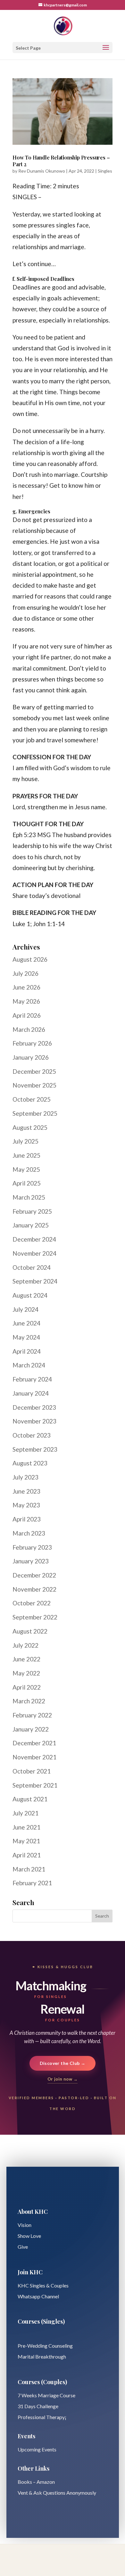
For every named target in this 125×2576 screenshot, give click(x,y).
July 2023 (25, 1477)
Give (23, 2247)
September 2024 (35, 1281)
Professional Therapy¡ (42, 2417)
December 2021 (34, 1743)
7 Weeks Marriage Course (46, 2395)
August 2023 (30, 1463)
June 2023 (26, 1491)
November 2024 (34, 1253)
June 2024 (26, 1323)
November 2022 (34, 1589)
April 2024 (27, 1351)
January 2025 (31, 1225)
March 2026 (29, 1029)
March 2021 (29, 1869)
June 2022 (26, 1659)
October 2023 (32, 1435)
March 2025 (29, 1197)
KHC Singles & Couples (43, 2285)
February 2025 (32, 1211)
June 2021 (26, 1827)
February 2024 (32, 1379)
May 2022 (26, 1673)
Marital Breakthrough (42, 2356)
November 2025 (34, 1085)
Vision (25, 2225)
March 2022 (29, 1701)
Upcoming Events (37, 2449)
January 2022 (31, 1729)
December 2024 (34, 1239)
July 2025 (25, 1141)
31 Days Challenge (38, 2406)
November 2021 (34, 1757)
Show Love (29, 2236)
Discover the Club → (63, 2063)
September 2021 (35, 1785)
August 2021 (30, 1799)
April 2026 (27, 1015)
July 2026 (25, 973)
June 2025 (26, 1155)
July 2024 (25, 1309)
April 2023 (27, 1519)
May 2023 (26, 1505)
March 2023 (29, 1533)
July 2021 (25, 1813)
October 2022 (32, 1603)
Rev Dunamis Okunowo (42, 171)
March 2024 (29, 1365)
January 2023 (31, 1561)
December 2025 (34, 1071)
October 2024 (32, 1267)
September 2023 (35, 1449)
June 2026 (26, 987)
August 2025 (30, 1127)
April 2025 (27, 1183)
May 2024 (26, 1337)
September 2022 (35, 1617)
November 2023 (34, 1421)
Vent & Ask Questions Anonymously (57, 2493)
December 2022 (34, 1575)
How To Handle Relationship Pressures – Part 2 (61, 161)
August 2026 (30, 959)
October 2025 (32, 1099)
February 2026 (32, 1043)
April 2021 (27, 1855)
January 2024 (31, 1393)
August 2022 (30, 1631)
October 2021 (32, 1771)
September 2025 (35, 1113)
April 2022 (27, 1687)
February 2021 (32, 1883)
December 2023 (34, 1407)
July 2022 (25, 1645)
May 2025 (26, 1169)
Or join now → (63, 2079)
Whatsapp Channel (38, 2296)
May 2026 (26, 1001)
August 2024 (30, 1295)
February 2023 (32, 1547)
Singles (105, 171)
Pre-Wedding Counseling (45, 2346)
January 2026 (31, 1057)
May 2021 (26, 1841)
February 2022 (32, 1715)
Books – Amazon (36, 2482)
